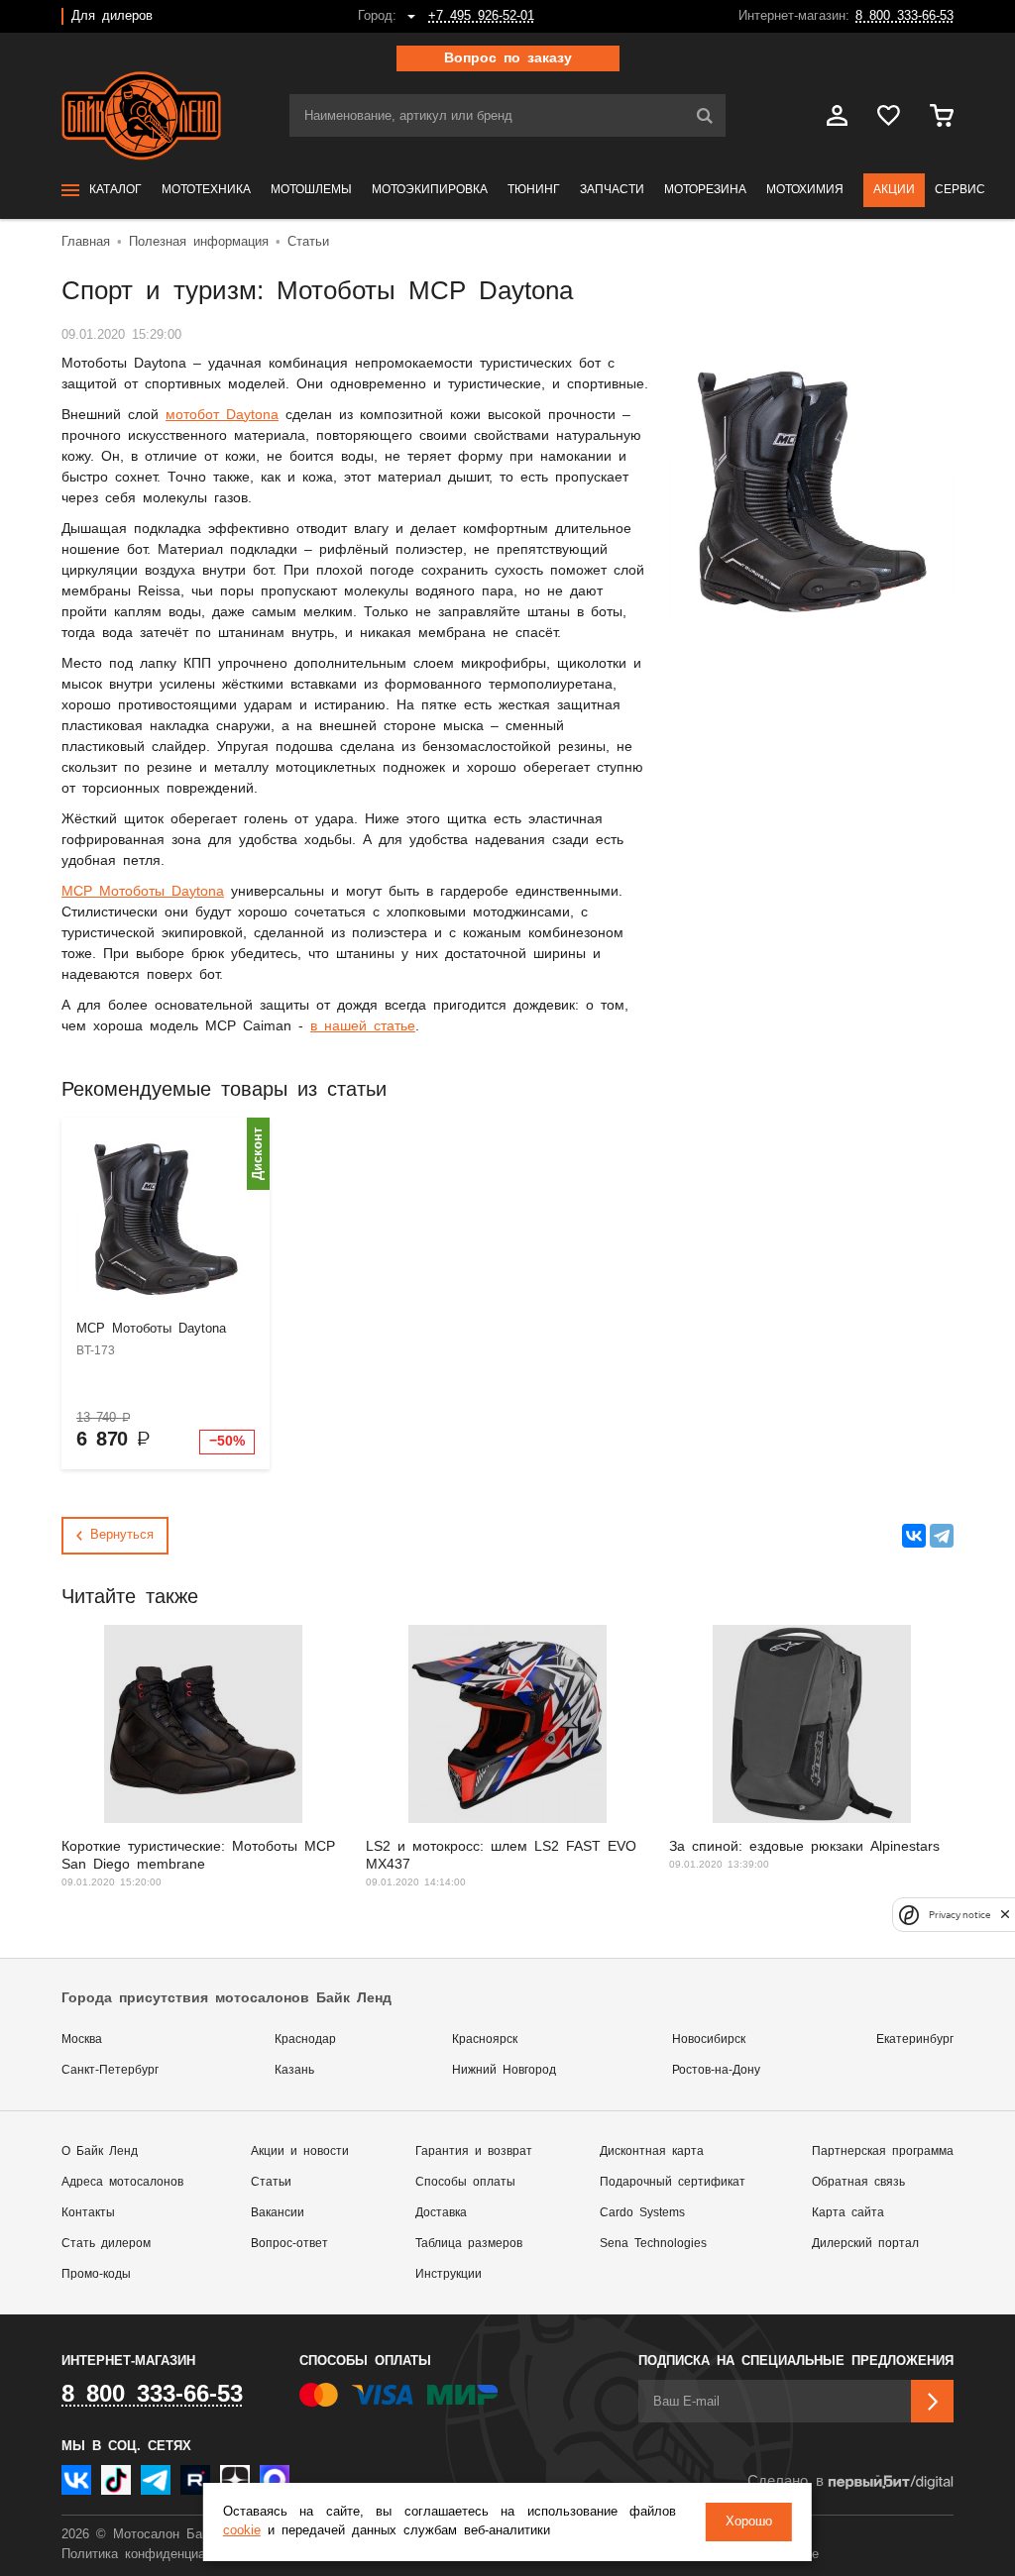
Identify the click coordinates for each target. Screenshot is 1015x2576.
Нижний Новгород (504, 2070)
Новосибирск (709, 2039)
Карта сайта (848, 2213)
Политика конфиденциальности (158, 2555)
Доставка (441, 2213)
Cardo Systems (642, 2213)
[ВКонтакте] (914, 1536)
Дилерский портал (865, 2244)
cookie (242, 2531)
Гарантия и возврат (474, 2151)
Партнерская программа (883, 2151)
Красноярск (485, 2039)
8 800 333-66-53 (904, 16)
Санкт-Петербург (110, 2070)
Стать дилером (106, 2244)
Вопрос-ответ (289, 2244)
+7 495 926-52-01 (481, 16)
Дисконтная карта (652, 2151)
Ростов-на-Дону (716, 2070)
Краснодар (305, 2039)
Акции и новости (300, 2151)
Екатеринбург (915, 2039)
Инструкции (449, 2274)
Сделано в (786, 2481)
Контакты (88, 2213)
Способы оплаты (465, 2182)
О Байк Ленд (100, 2151)
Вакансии (278, 2213)
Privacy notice (959, 1915)
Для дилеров (112, 16)
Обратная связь (858, 2182)
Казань (294, 2070)
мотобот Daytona (222, 415)
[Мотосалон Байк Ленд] (141, 116)
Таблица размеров (469, 2244)
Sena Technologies (653, 2244)
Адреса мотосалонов (122, 2182)
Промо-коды (96, 2274)
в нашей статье (363, 1026)
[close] (1005, 1915)
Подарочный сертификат (673, 2182)
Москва (82, 2039)
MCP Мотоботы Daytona (143, 892)
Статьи (271, 2182)
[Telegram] (942, 1536)
